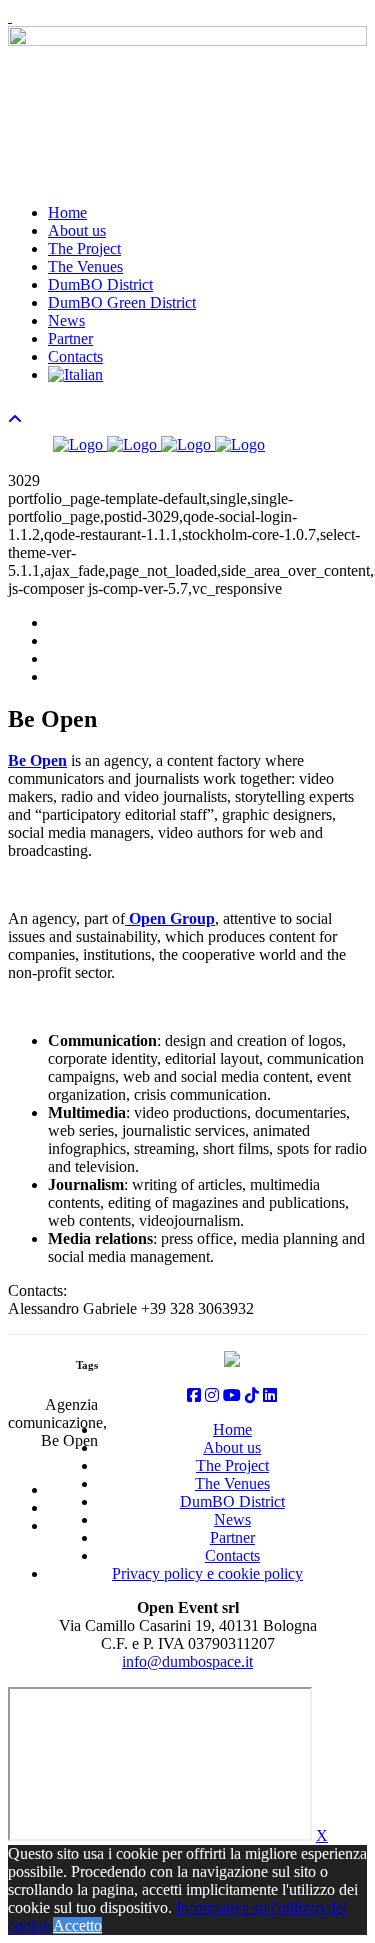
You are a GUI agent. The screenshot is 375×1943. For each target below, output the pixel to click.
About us (77, 230)
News (66, 320)
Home (67, 212)
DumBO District (100, 284)
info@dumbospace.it (187, 1661)
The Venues (85, 266)
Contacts (75, 356)
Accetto (77, 1925)
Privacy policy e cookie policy (207, 1573)
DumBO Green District (122, 302)
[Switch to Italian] (75, 374)
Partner (70, 338)
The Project (84, 248)
